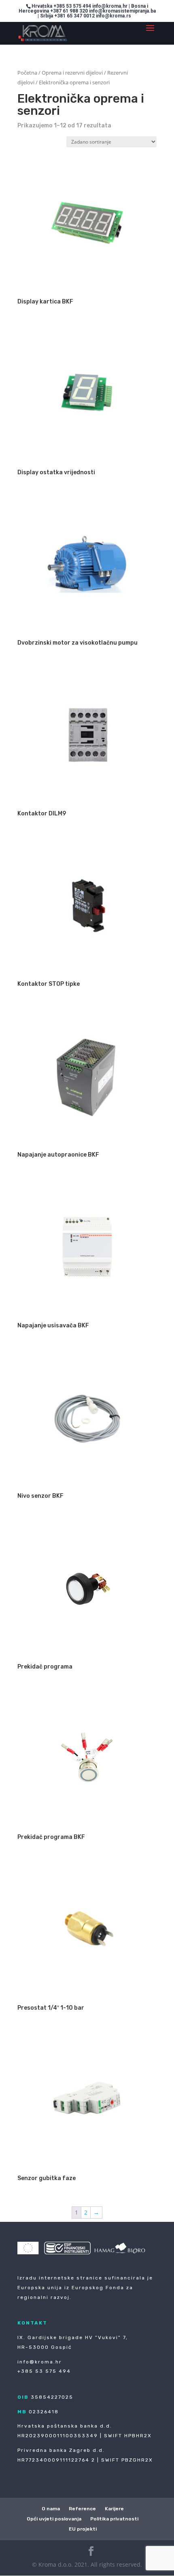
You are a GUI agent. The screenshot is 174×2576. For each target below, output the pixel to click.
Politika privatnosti (114, 2519)
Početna (27, 73)
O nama (51, 2509)
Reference (82, 2509)
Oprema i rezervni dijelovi (72, 73)
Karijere (114, 2509)
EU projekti (83, 2529)
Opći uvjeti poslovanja (54, 2519)
